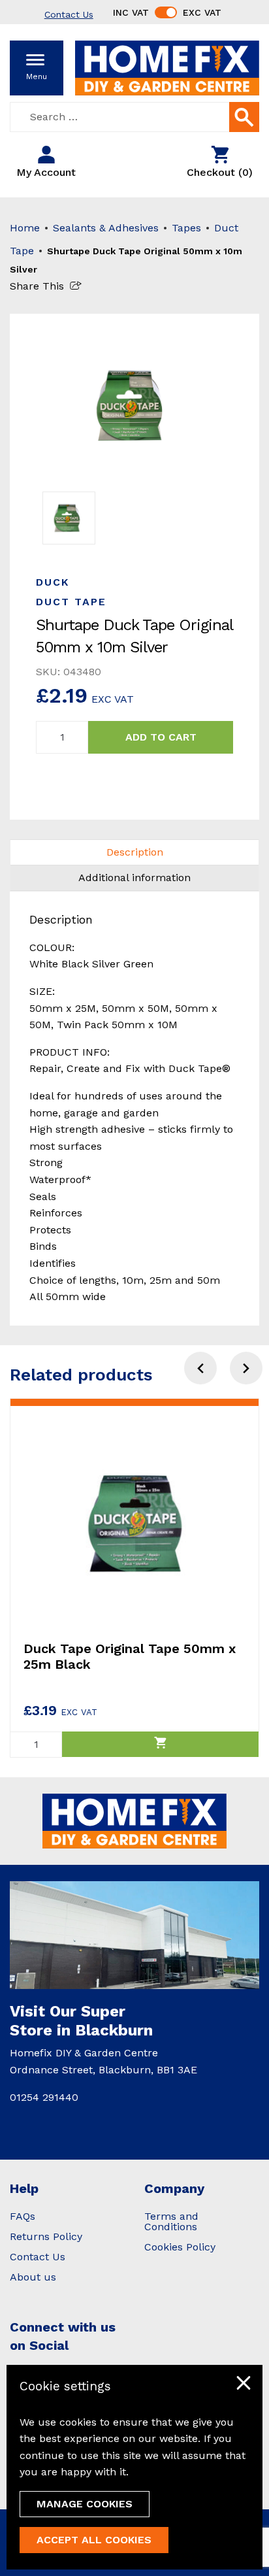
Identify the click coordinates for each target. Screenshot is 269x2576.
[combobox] (134, 117)
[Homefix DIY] (167, 67)
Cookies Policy (180, 2247)
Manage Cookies (85, 2504)
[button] (246, 1368)
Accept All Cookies (94, 2540)
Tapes (186, 228)
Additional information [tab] (134, 878)
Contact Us (38, 2257)
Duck (53, 582)
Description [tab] (135, 852)
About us (33, 2277)
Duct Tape (71, 602)
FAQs (23, 2216)
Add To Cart (161, 737)
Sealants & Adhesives (106, 228)
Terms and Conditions (171, 2221)
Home (25, 228)
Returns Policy (46, 2236)
